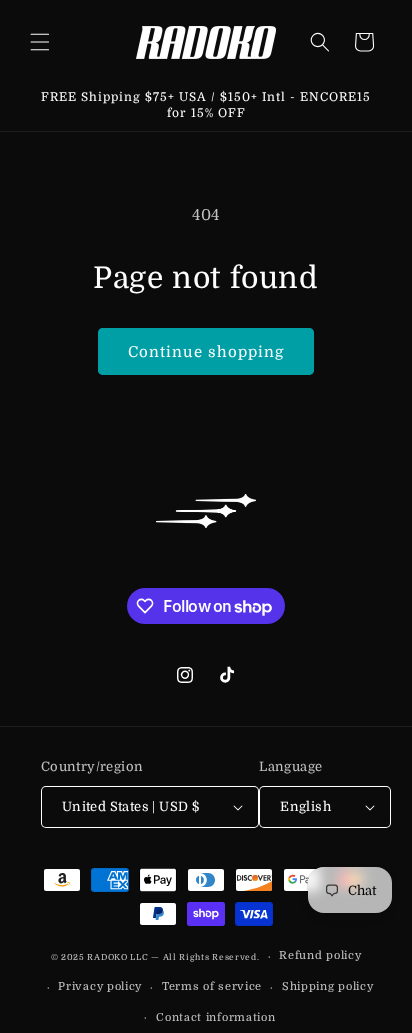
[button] (40, 42)
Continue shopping (206, 352)
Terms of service (212, 986)
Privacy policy (100, 986)
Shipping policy (328, 986)
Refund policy (320, 955)
